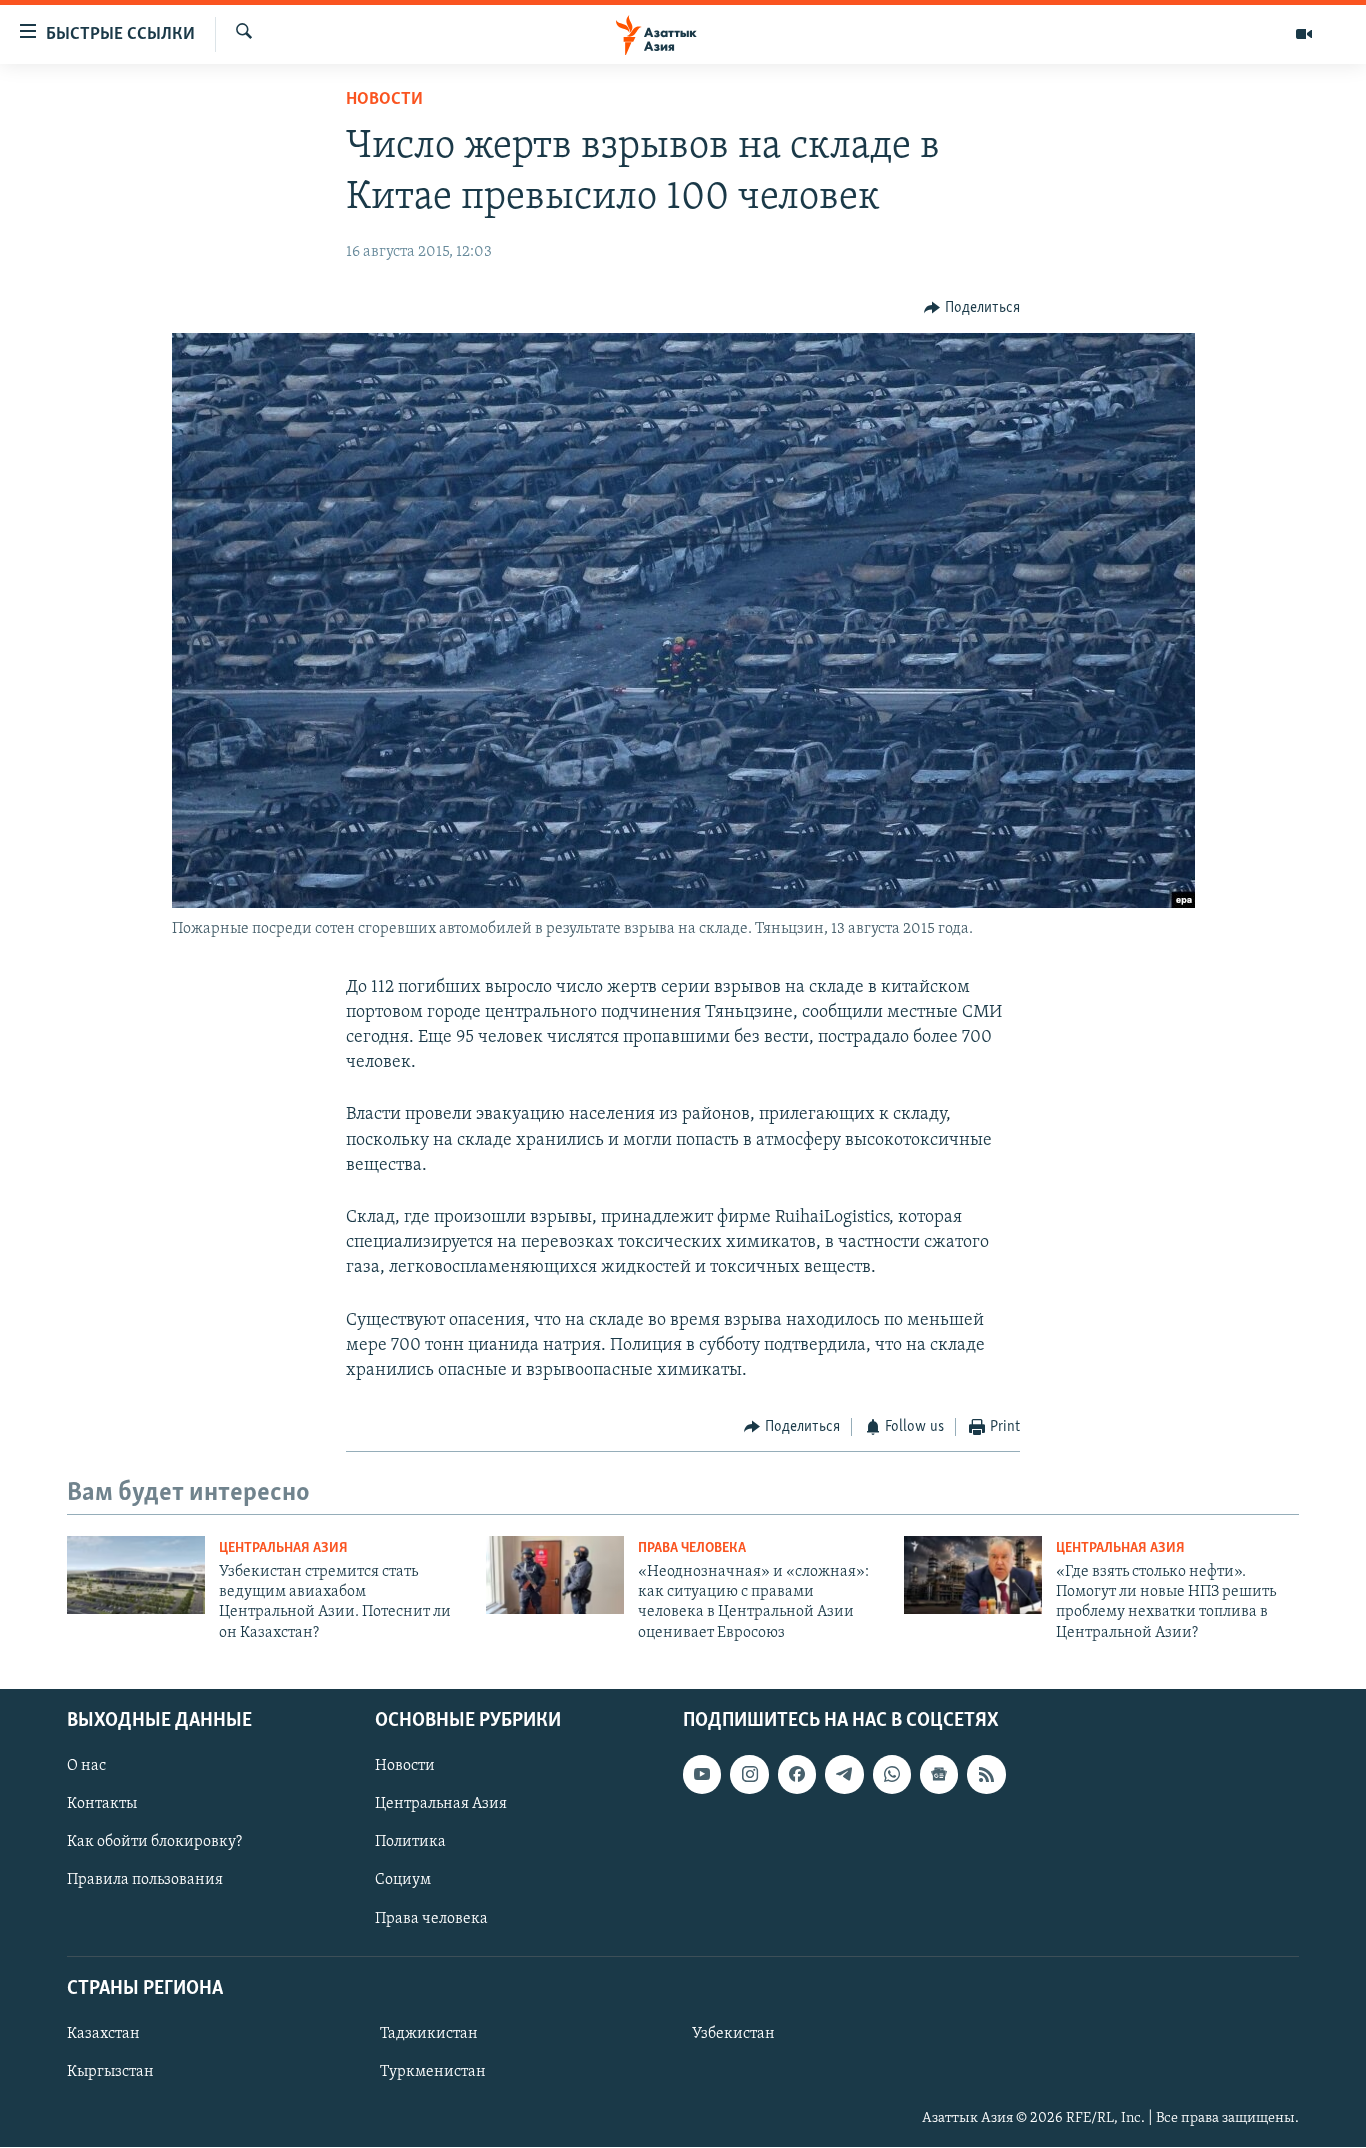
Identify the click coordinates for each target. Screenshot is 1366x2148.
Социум (403, 1881)
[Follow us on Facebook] (797, 1775)
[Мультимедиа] (1304, 34)
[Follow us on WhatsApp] (892, 1775)
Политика (410, 1843)
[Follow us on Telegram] (844, 1775)
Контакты (102, 1805)
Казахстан (103, 2034)
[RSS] (986, 1775)
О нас (86, 1767)
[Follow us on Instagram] (749, 1775)
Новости (384, 100)
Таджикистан (429, 2034)
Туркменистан (433, 2072)
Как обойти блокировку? (154, 1843)
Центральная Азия (283, 1548)
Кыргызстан (110, 2072)
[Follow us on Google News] (939, 1775)
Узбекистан (733, 2034)
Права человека (692, 1548)
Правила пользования (145, 1881)
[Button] (972, 308)
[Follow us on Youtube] (702, 1775)
